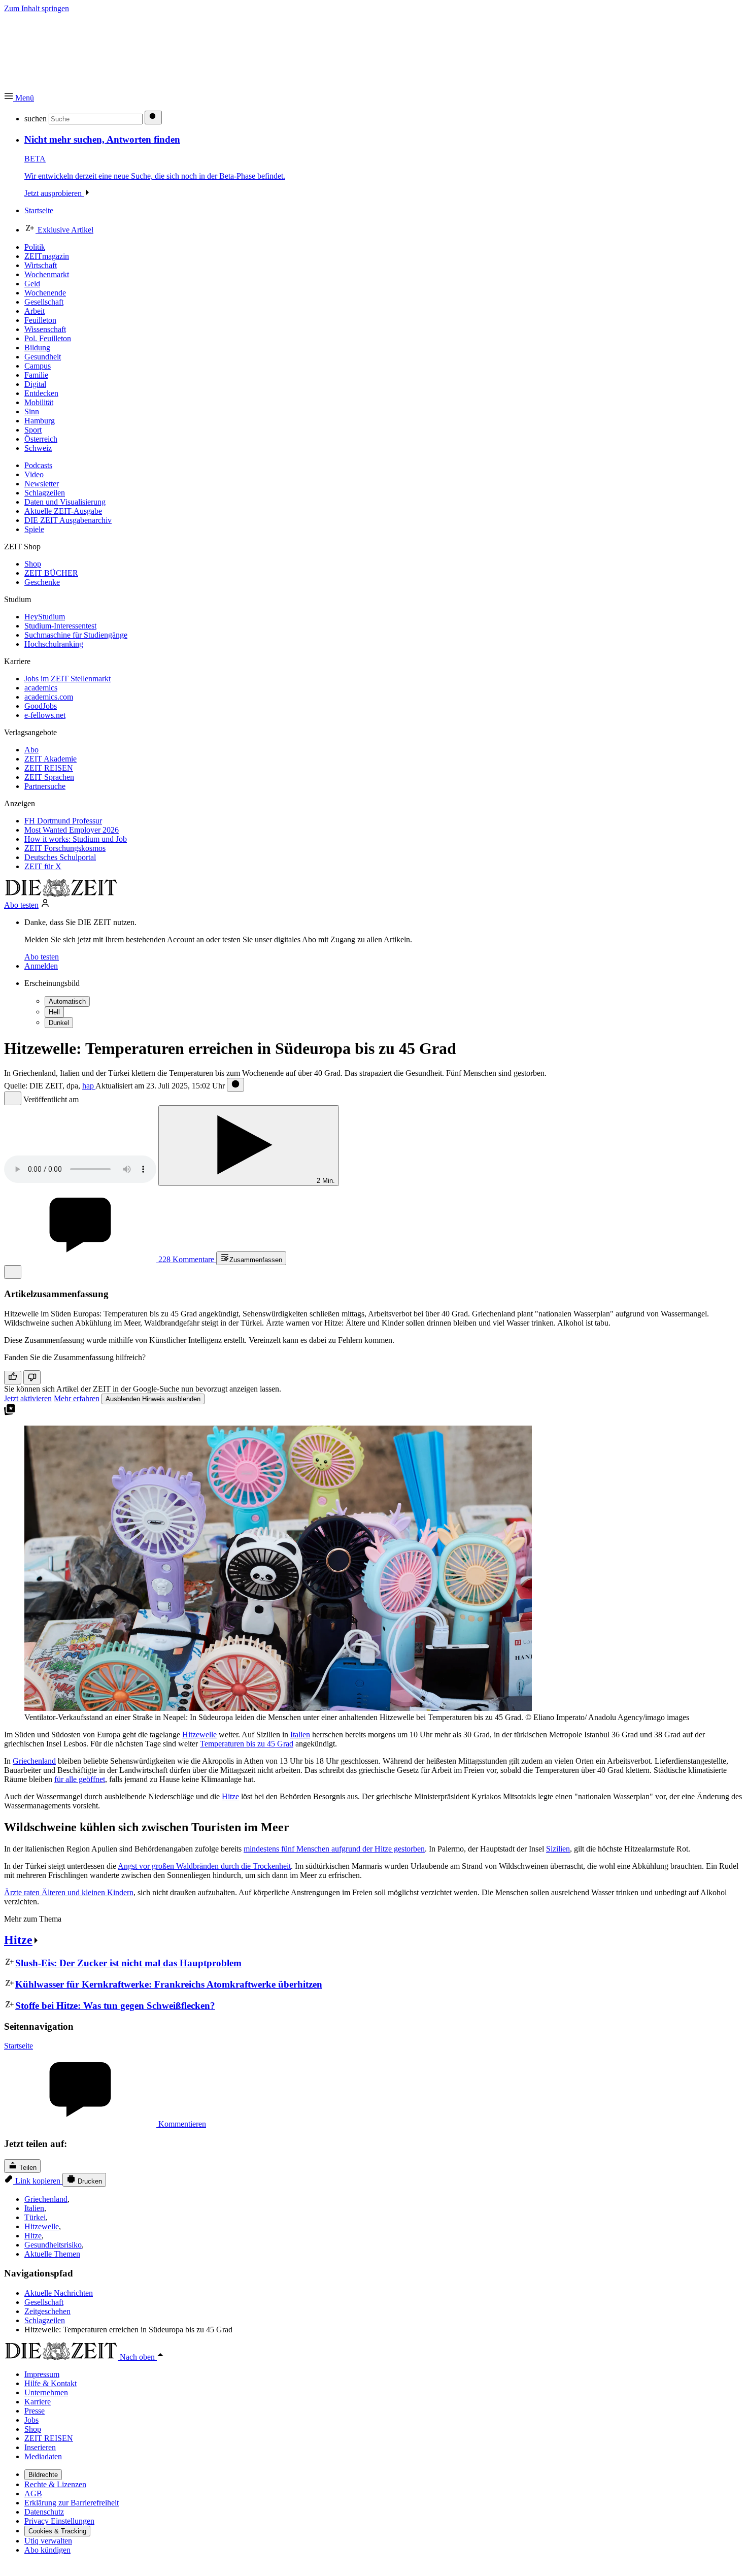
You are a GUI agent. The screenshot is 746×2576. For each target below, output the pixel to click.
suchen (36, 119)
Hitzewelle (199, 1735)
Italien (300, 1735)
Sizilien (558, 1849)
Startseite (19, 2046)
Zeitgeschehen (47, 2311)
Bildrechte (43, 2475)
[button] (19, 98)
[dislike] (32, 1377)
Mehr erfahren (77, 1398)
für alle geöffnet (80, 1779)
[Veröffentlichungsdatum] (235, 1085)
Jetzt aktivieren (28, 1398)
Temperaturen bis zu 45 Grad (247, 1744)
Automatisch (67, 1001)
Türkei (35, 2217)
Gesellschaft (44, 2302)
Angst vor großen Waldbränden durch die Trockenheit (204, 1866)
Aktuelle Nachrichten (59, 2293)
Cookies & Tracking (57, 2531)
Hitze (230, 1796)
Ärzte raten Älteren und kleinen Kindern (69, 1892)
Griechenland (34, 1761)
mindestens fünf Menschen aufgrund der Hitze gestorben (334, 1849)
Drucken (89, 2181)
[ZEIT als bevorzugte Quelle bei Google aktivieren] (10, 1413)
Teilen (27, 2168)
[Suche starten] (153, 118)
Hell (54, 1012)
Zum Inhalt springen (37, 8)
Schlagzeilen (45, 2320)
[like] (13, 1378)
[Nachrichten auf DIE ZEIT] (61, 894)
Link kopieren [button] (38, 2181)
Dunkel (59, 1023)
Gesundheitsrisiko (53, 2245)
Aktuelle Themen (52, 2254)
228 (185, 1259)
